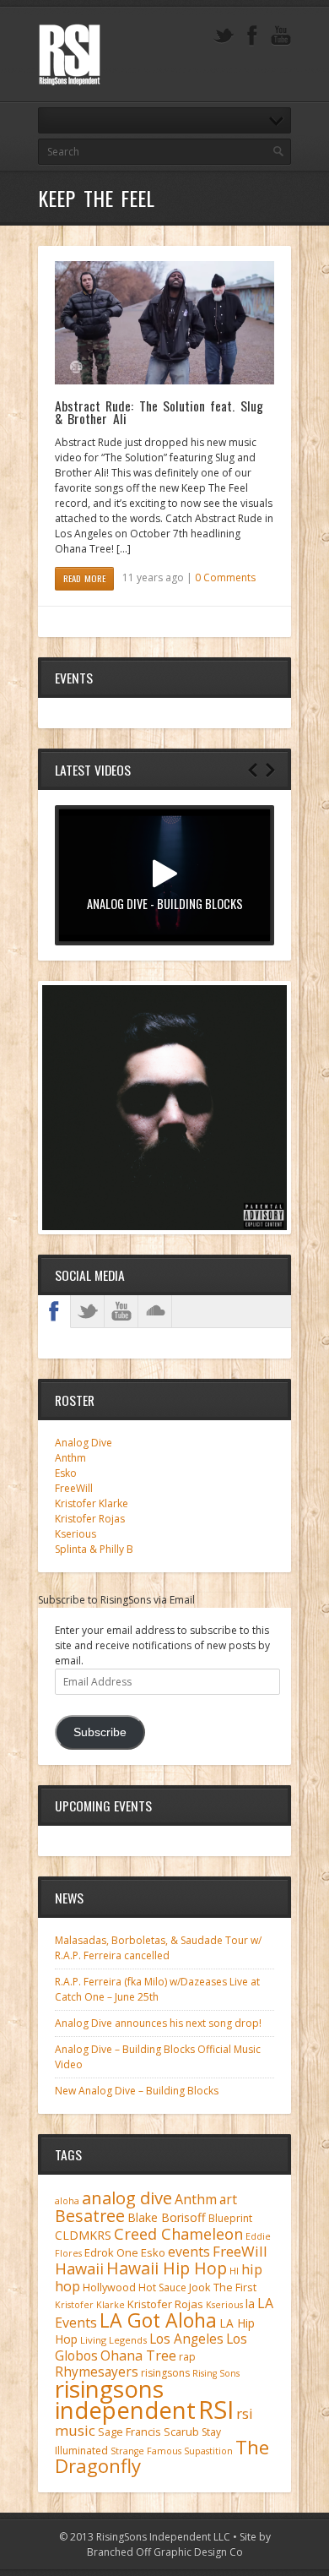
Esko (66, 1473)
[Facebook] (252, 36)
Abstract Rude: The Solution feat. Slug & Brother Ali (159, 412)
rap (187, 2357)
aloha (67, 2201)
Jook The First (223, 2287)
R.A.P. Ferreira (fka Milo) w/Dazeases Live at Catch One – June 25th (157, 1989)
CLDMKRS (83, 2235)
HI (234, 2271)
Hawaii (79, 2268)
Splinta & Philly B (94, 1549)
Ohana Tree (138, 2355)
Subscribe (100, 1732)
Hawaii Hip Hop (167, 2268)
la (250, 2304)
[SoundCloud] (155, 1311)
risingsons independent (125, 2399)
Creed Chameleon (178, 2233)
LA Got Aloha (158, 2320)
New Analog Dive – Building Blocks (137, 2091)
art (228, 2199)
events (189, 2252)
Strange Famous (146, 2451)
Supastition (208, 2451)
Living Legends (113, 2340)
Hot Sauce (162, 2287)
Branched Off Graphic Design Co (165, 2552)
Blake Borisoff (167, 2217)
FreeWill (74, 1488)
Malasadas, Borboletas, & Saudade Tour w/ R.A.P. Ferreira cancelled (158, 1948)
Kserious (76, 1534)
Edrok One (111, 2252)
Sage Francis (129, 2432)
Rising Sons (216, 2373)
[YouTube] (281, 36)
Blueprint (230, 2218)
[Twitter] (224, 36)
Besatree (90, 2216)
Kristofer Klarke (92, 1503)
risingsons (165, 2373)
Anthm (70, 1458)
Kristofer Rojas (90, 1519)
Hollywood (109, 2287)
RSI (216, 2410)
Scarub (181, 2432)
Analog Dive (84, 1443)
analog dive (127, 2197)
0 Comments (225, 577)
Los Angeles (186, 2339)
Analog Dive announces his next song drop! (158, 2023)
